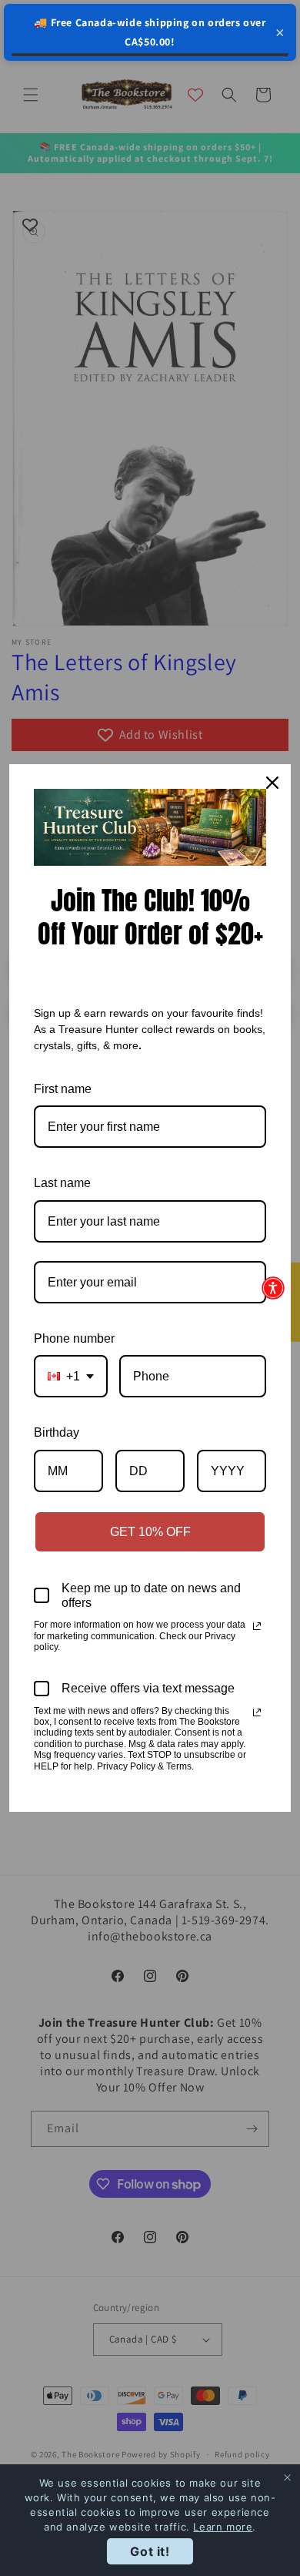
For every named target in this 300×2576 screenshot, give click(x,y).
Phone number (74, 1338)
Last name (62, 1183)
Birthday (57, 1432)
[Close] (272, 783)
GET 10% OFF (150, 1532)
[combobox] (71, 1376)
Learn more (223, 2527)
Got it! (150, 2551)
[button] (273, 1288)
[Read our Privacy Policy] (257, 1626)
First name (63, 1089)
